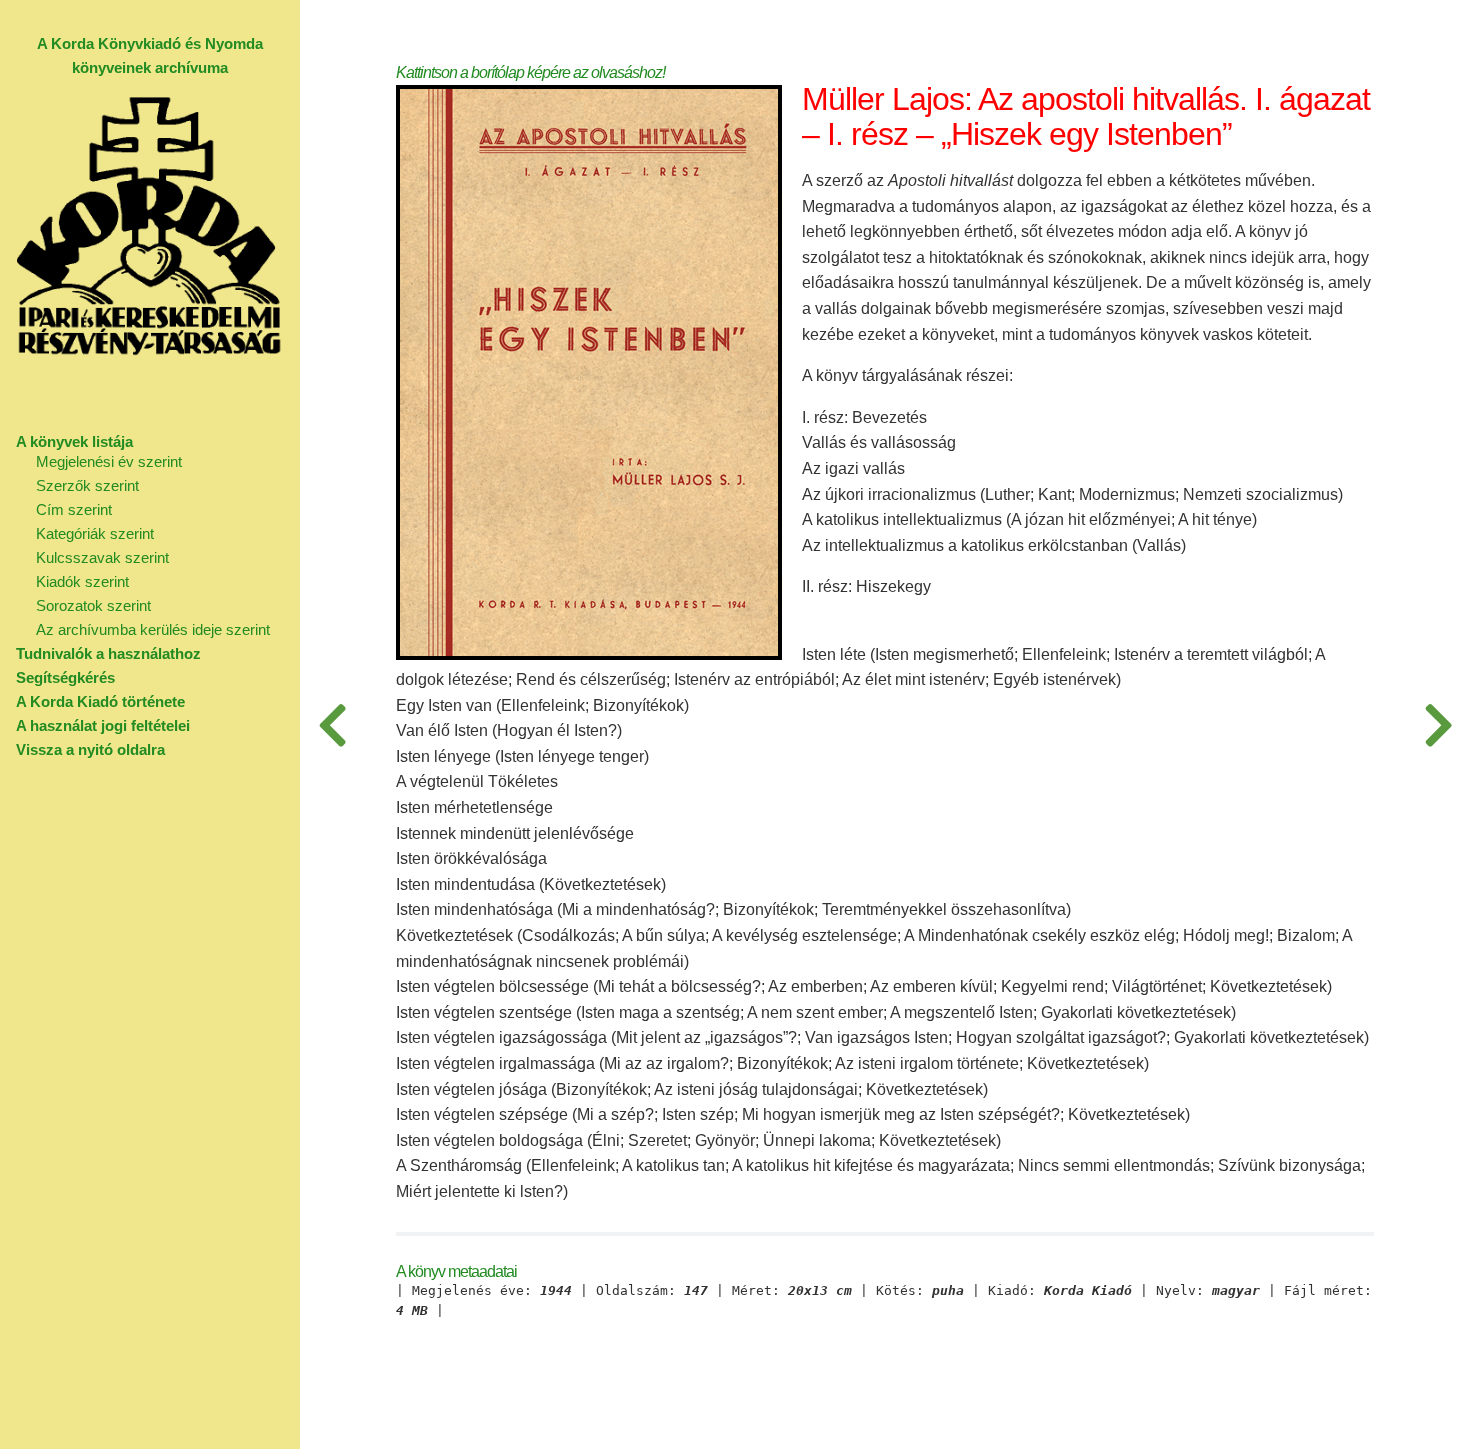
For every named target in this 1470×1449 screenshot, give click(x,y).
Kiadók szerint (82, 581)
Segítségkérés (65, 677)
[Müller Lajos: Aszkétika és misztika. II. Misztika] (332, 724)
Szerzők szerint (87, 485)
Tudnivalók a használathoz (108, 653)
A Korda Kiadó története (100, 701)
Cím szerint (74, 509)
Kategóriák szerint (95, 533)
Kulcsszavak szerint (102, 557)
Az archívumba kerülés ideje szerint (153, 629)
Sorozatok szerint (93, 605)
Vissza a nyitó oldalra (90, 749)
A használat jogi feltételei (103, 725)
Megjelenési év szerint (109, 461)
